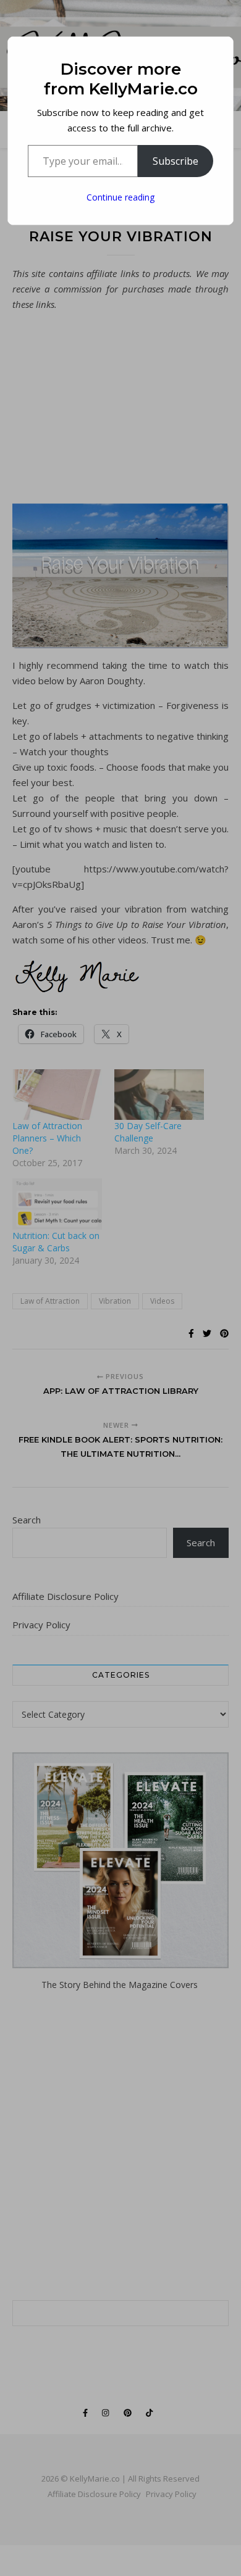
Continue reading (120, 197)
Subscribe (175, 161)
